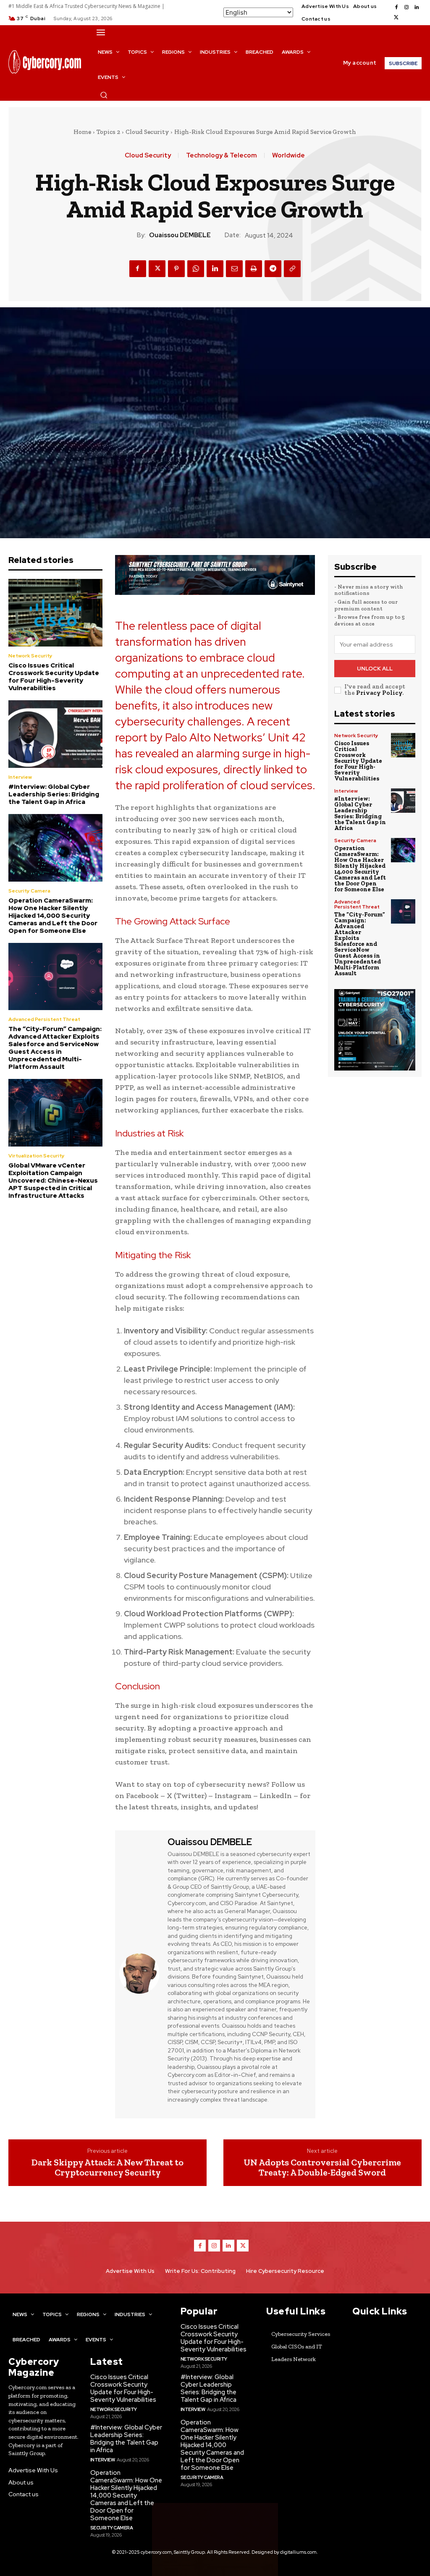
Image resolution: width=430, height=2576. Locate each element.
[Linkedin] (417, 8)
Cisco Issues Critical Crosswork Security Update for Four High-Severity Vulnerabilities (54, 677)
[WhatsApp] (196, 269)
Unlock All (375, 669)
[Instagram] (406, 8)
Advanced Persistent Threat (44, 1019)
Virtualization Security (37, 1156)
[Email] (234, 269)
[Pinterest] (176, 269)
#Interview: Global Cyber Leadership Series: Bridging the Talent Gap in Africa (54, 794)
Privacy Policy (379, 693)
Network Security (30, 656)
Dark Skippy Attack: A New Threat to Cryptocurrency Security (107, 2168)
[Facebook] (396, 8)
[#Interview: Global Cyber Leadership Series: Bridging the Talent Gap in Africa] (55, 734)
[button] (104, 95)
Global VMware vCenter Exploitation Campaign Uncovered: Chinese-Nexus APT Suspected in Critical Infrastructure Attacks (53, 1181)
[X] (396, 18)
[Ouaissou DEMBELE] (140, 1973)
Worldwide (288, 156)
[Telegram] (273, 269)
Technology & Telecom (222, 156)
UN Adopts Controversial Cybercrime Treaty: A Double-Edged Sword (322, 2168)
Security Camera (29, 891)
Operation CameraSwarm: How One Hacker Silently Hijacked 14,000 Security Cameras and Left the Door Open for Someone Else (53, 916)
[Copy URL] (292, 269)
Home (82, 132)
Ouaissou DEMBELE (180, 235)
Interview (20, 777)
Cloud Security (147, 132)
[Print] (254, 269)
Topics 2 (108, 132)
